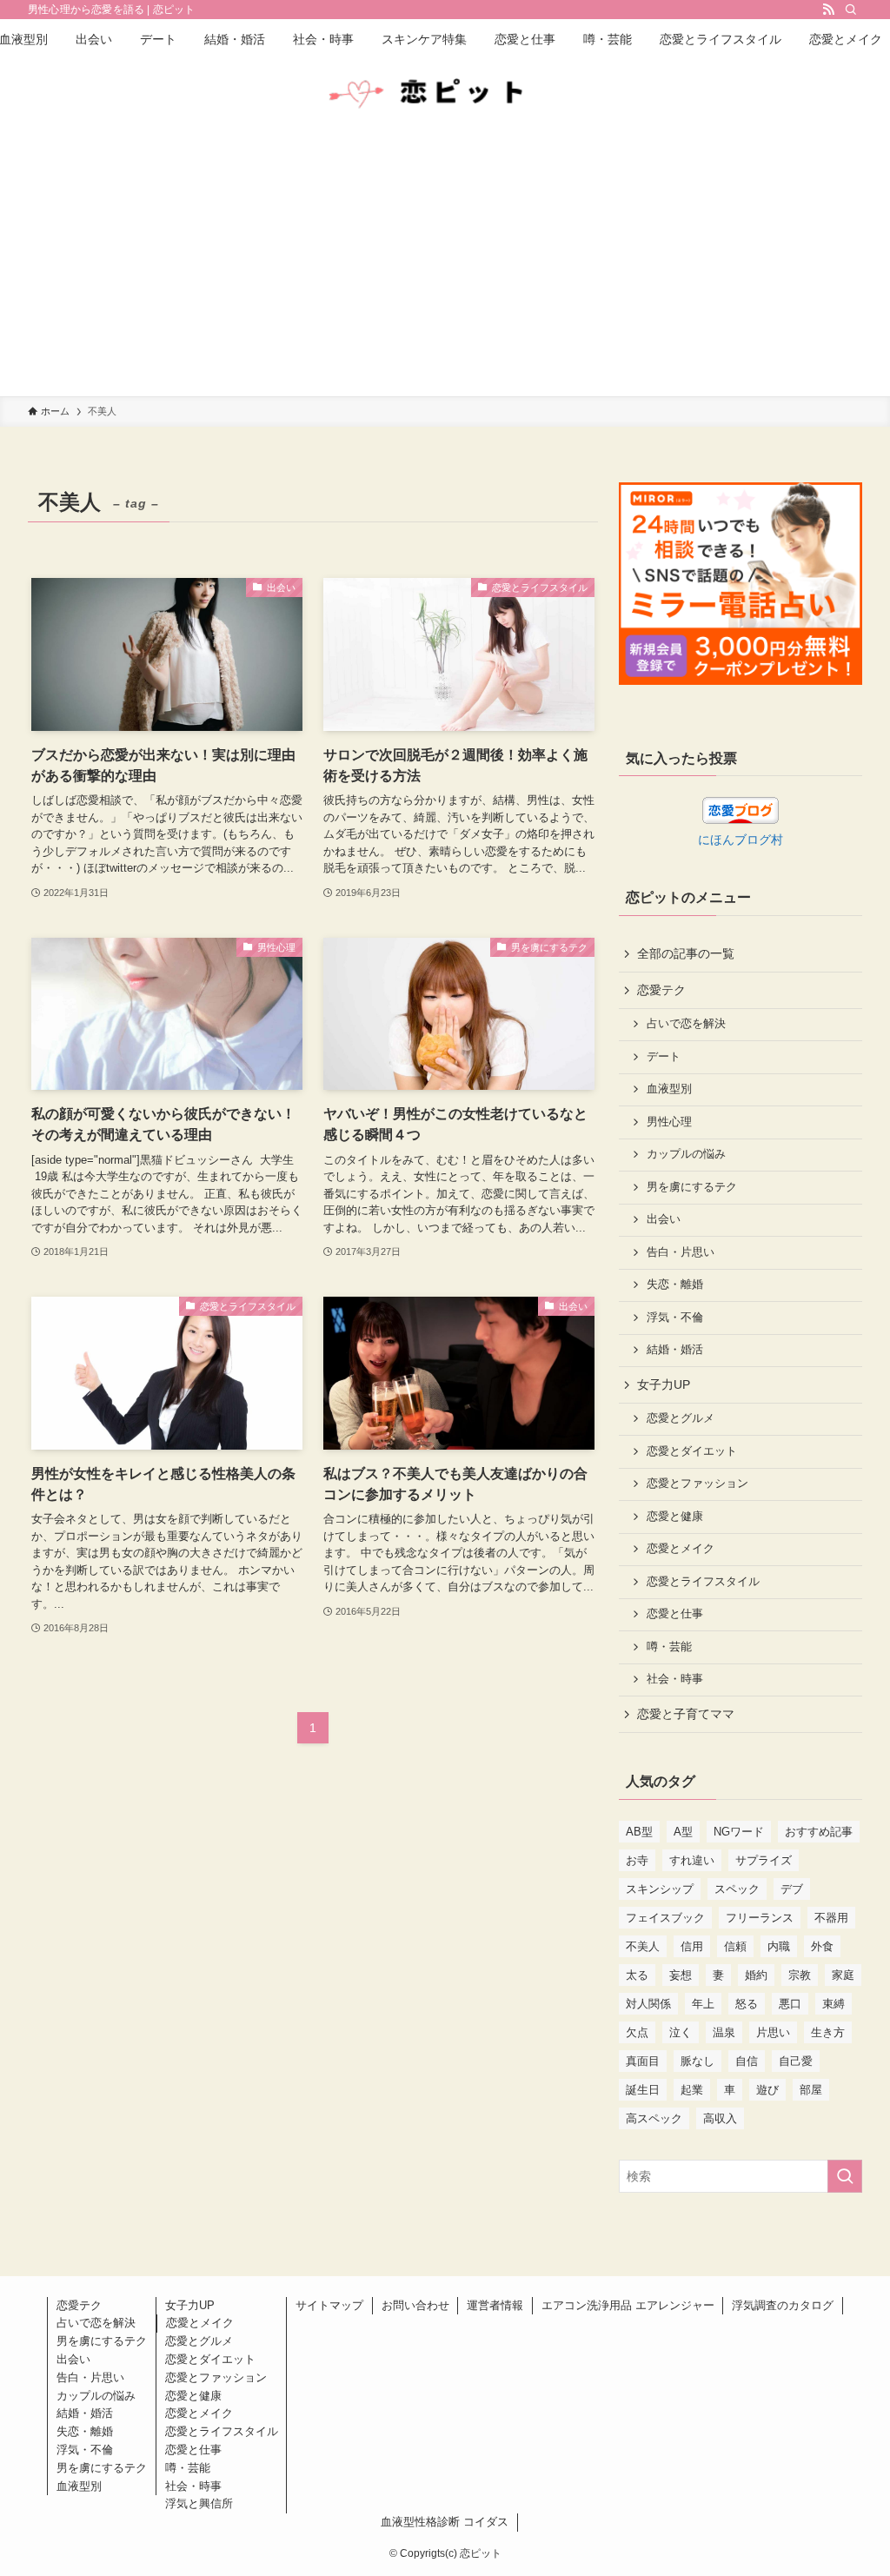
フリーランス (760, 1918)
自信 (747, 2061)
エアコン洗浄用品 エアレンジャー (628, 2305)
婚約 (756, 1975)
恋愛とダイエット (692, 1451)
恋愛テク (661, 990)
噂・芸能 (669, 1647)
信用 (692, 1946)
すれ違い (692, 1860)
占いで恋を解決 (686, 1024)
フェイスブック (665, 1918)
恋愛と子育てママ (686, 1714)
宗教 (800, 1975)
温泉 (724, 2032)
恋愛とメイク (681, 1549)
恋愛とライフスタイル (703, 1582)
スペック (737, 1889)
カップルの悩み (686, 1154)
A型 (683, 1832)
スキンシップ (660, 1889)
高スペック (654, 2118)
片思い (773, 2032)
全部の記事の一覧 (686, 953)
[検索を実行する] (845, 2176)
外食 (822, 1946)
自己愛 (796, 2061)
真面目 (643, 2061)
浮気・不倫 (675, 1318)
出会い (664, 1219)
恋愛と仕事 (675, 1614)
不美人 (643, 1946)
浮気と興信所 (199, 2503)
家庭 (843, 1975)
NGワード (739, 1832)
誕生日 (643, 2090)
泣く (681, 2032)
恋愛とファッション (697, 1484)
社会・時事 (675, 1679)
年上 (703, 2004)
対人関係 (648, 2004)
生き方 (828, 2032)
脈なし (697, 2061)
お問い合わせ (415, 2305)
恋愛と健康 (675, 1517)
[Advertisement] (445, 266)
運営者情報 (495, 2305)
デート (664, 1057)
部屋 (811, 2090)
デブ (792, 1889)
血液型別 (669, 1089)
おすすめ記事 (819, 1832)
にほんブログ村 (741, 840)
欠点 (637, 2032)
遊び (767, 2090)
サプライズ (764, 1860)
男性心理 (669, 1122)
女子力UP (664, 1384)
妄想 (681, 1975)
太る (637, 1975)
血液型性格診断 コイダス (445, 2522)
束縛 (834, 2004)
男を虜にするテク (692, 1187)
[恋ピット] (445, 94)
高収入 (720, 2118)
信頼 (735, 1946)
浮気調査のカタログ (783, 2305)
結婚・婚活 (675, 1350)
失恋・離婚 (675, 1285)
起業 (692, 2090)
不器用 (831, 1918)
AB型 (639, 1832)
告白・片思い (681, 1252)
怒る (747, 2004)
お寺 (637, 1860)
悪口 (790, 2004)
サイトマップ (329, 2305)
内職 (779, 1946)
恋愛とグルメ (681, 1418)
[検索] (851, 10)
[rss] (828, 10)
